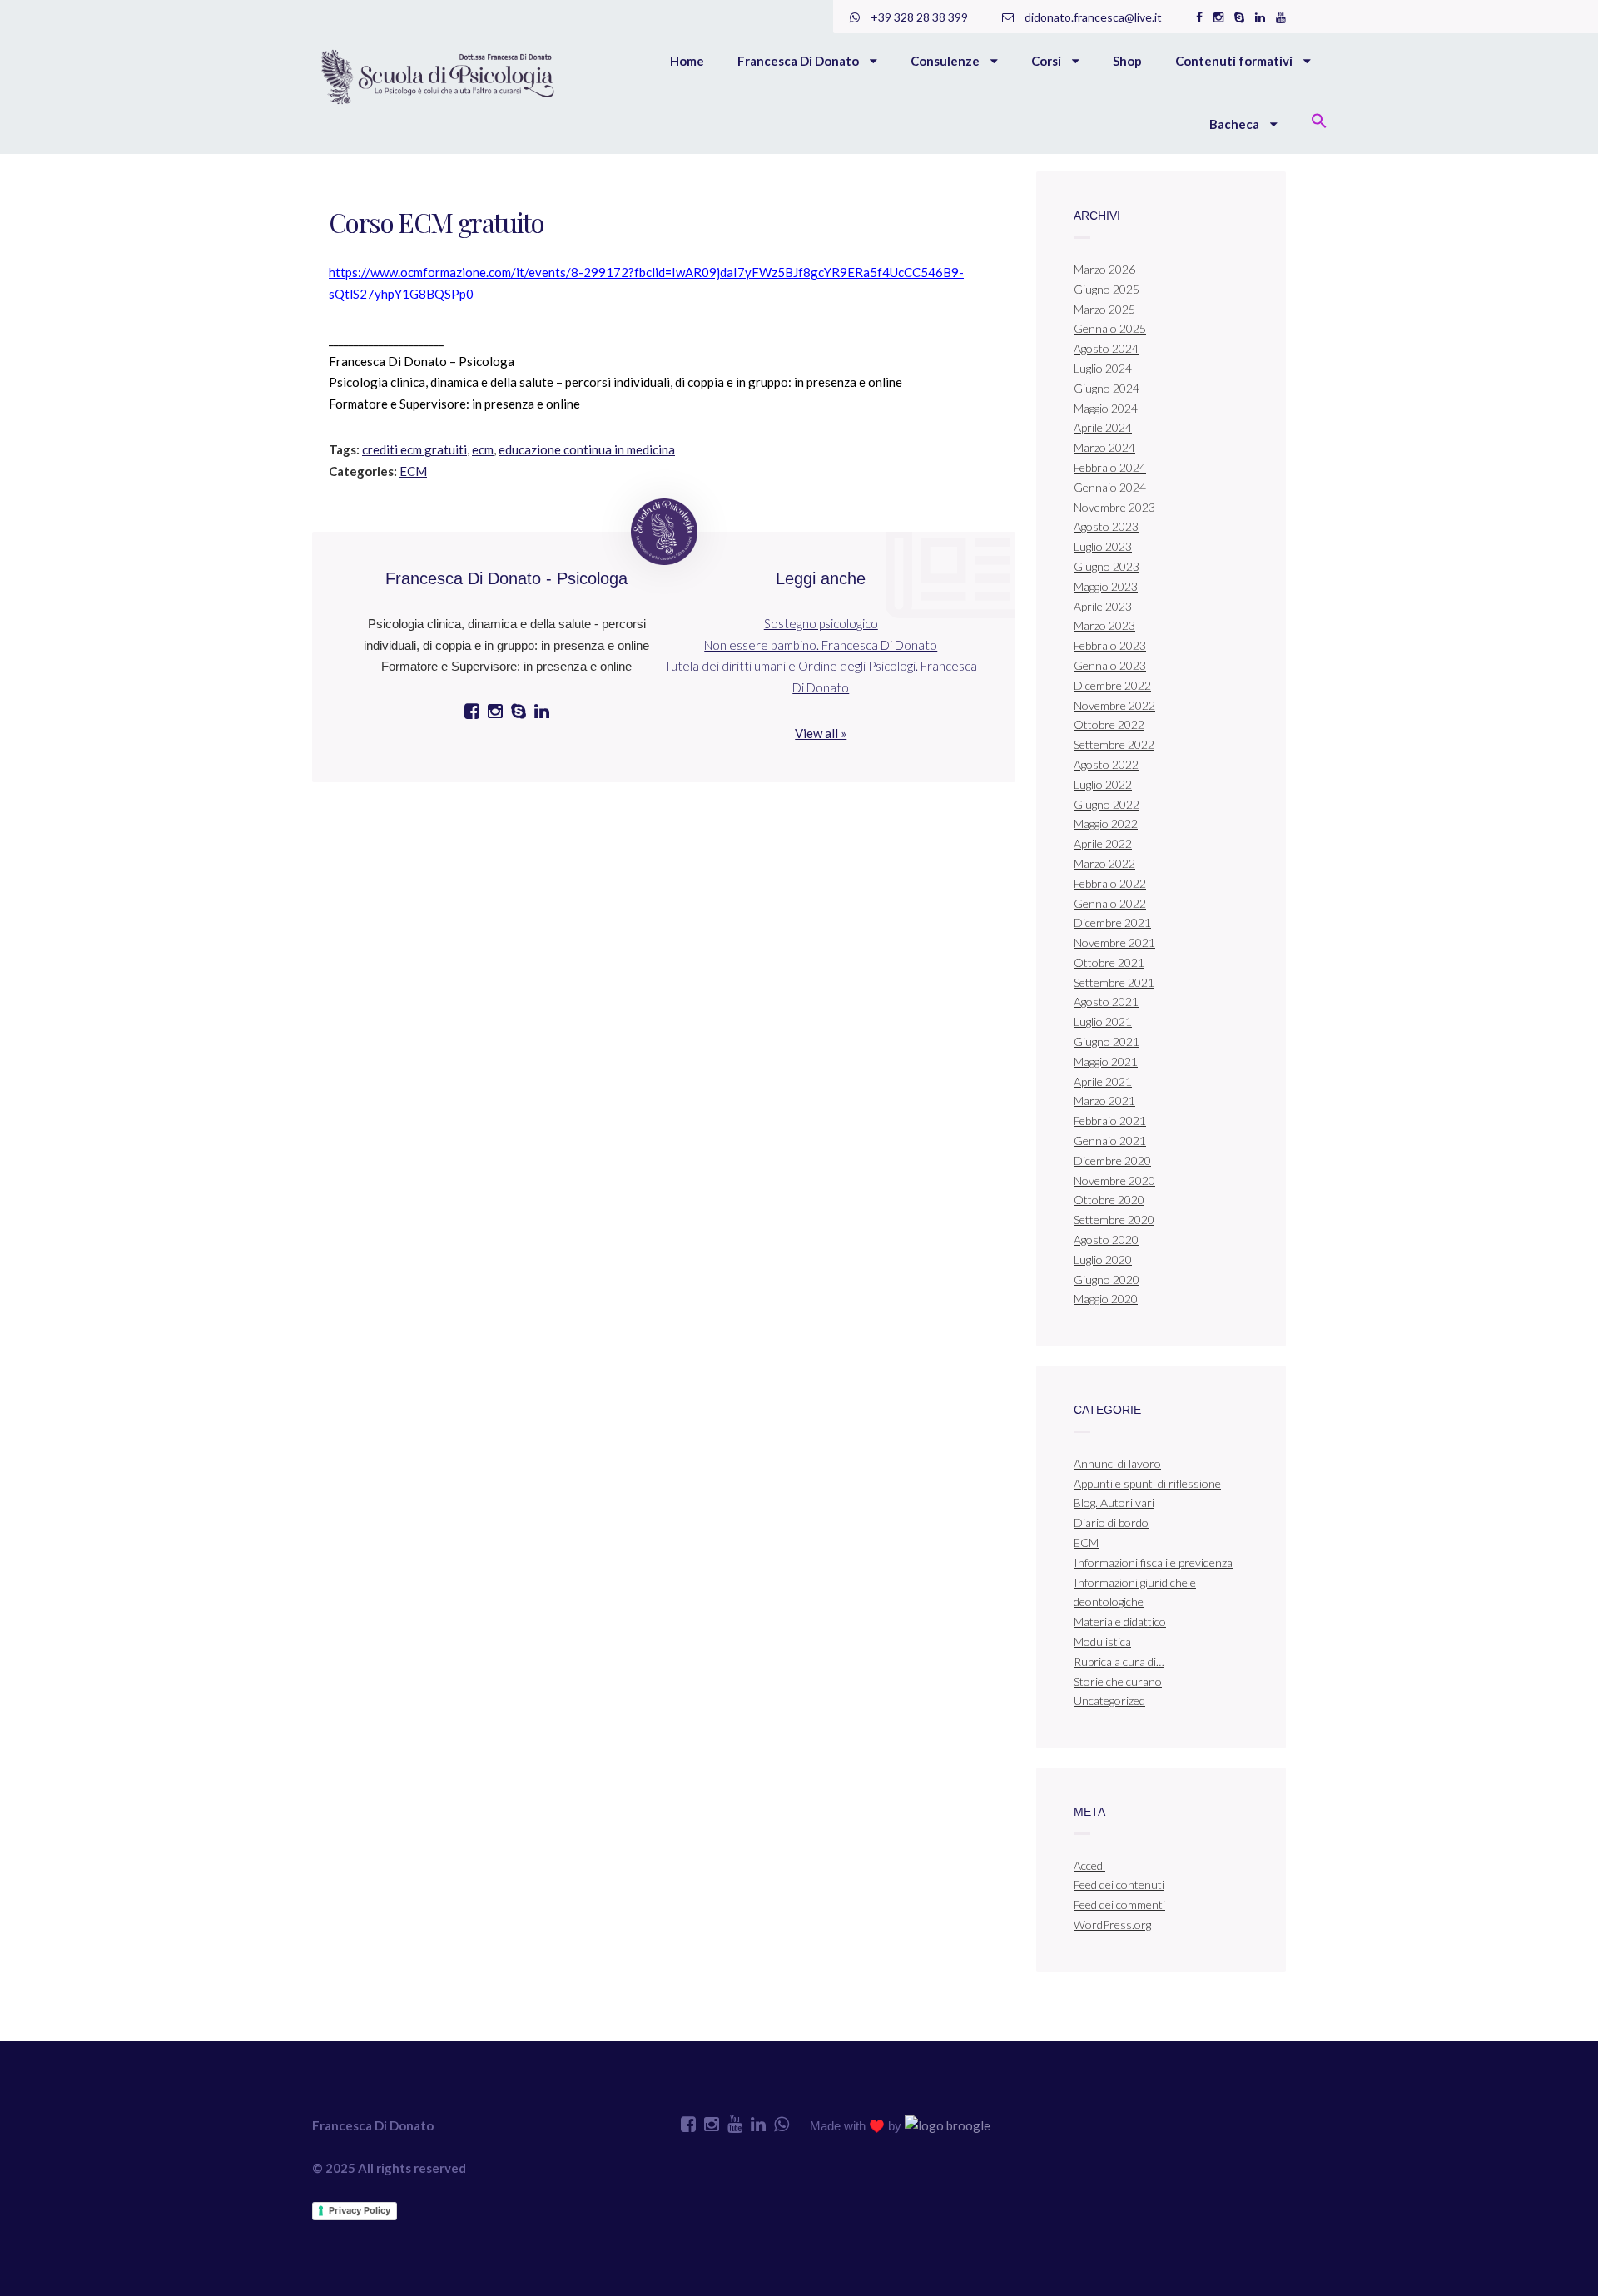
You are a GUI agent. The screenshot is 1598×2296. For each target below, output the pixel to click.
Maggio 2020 (1106, 1299)
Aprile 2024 (1103, 427)
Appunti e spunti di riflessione (1147, 1483)
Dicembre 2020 (1112, 1160)
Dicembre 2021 (1112, 922)
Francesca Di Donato (799, 61)
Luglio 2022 (1103, 784)
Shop (1127, 61)
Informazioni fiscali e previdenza (1153, 1562)
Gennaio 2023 (1110, 665)
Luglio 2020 (1103, 1260)
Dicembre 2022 (1112, 685)
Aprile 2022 (1103, 843)
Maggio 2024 (1106, 408)
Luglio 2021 (1103, 1022)
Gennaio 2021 (1110, 1141)
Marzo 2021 (1104, 1101)
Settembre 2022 (1114, 744)
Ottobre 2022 (1109, 724)
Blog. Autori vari (1114, 1503)
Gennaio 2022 (1110, 903)
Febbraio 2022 (1110, 883)
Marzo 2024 (1104, 447)
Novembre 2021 (1114, 942)
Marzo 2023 (1104, 625)
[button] (1319, 122)
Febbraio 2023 (1110, 645)
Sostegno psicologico (821, 623)
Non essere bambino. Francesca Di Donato (821, 645)
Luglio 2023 (1103, 546)
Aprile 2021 (1103, 1081)
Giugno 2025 (1107, 289)
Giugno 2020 (1107, 1279)
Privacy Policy (360, 2210)
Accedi (1089, 1865)
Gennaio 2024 (1110, 487)
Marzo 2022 (1104, 863)
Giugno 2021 (1107, 1041)
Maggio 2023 (1106, 586)
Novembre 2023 (1114, 507)
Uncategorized (1109, 1701)
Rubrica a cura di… (1119, 1661)
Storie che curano (1118, 1681)
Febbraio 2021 (1110, 1121)
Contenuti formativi (1235, 61)
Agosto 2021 (1106, 1002)
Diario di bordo (1111, 1522)
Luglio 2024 (1103, 368)
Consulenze (946, 61)
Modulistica (1102, 1641)
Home (687, 61)
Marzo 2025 (1104, 309)
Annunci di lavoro (1117, 1463)
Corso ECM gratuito (436, 222)
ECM (413, 471)
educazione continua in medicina (587, 449)
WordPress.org (1112, 1924)
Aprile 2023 (1103, 606)
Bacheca (1236, 124)
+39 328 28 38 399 (918, 17)
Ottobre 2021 (1109, 962)
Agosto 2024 (1106, 348)
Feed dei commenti (1119, 1904)
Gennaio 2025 (1110, 328)
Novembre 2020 (1114, 1180)
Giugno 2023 (1107, 566)
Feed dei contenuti (1119, 1884)
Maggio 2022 (1106, 823)
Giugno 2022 (1107, 804)
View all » (821, 733)
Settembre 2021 (1114, 982)
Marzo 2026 (1104, 269)
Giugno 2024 (1107, 388)
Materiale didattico (1120, 1622)
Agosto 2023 (1106, 526)
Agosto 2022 (1106, 764)
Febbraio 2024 (1110, 467)
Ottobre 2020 (1109, 1200)
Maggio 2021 (1106, 1061)
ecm (483, 449)
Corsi (1047, 61)
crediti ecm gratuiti (414, 449)
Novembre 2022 (1114, 705)
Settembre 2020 (1114, 1220)
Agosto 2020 (1106, 1240)
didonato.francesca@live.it (1092, 17)
